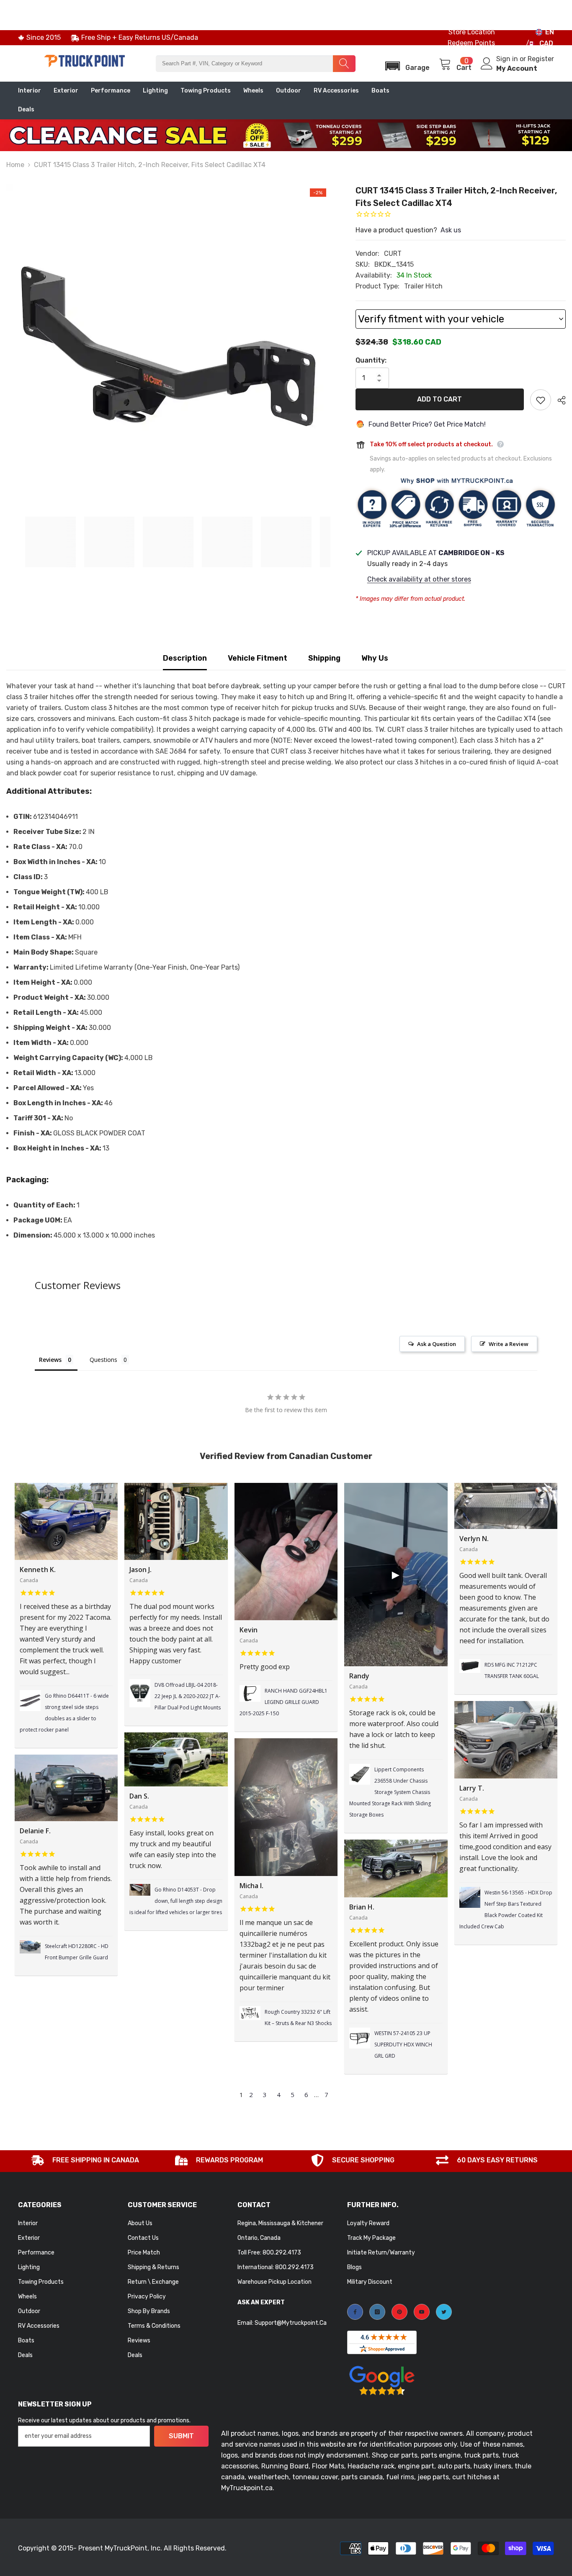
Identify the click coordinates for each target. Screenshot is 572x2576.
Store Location (472, 32)
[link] (85, 2161)
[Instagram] (377, 2312)
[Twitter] (444, 2312)
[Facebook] (355, 2312)
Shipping (324, 658)
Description (185, 658)
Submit (181, 2436)
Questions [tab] (103, 1360)
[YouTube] (422, 2312)
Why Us (375, 658)
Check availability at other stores (419, 579)
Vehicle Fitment (258, 658)
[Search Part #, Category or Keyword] (255, 64)
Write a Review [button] (509, 1344)
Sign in (508, 59)
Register (541, 59)
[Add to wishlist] (541, 400)
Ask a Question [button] (437, 1344)
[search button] (344, 64)
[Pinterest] (399, 2312)
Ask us (451, 230)
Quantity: (371, 360)
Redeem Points (471, 43)
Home (15, 165)
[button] (405, 63)
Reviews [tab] (50, 1360)
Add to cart (439, 399)
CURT (393, 253)
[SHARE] (558, 400)
